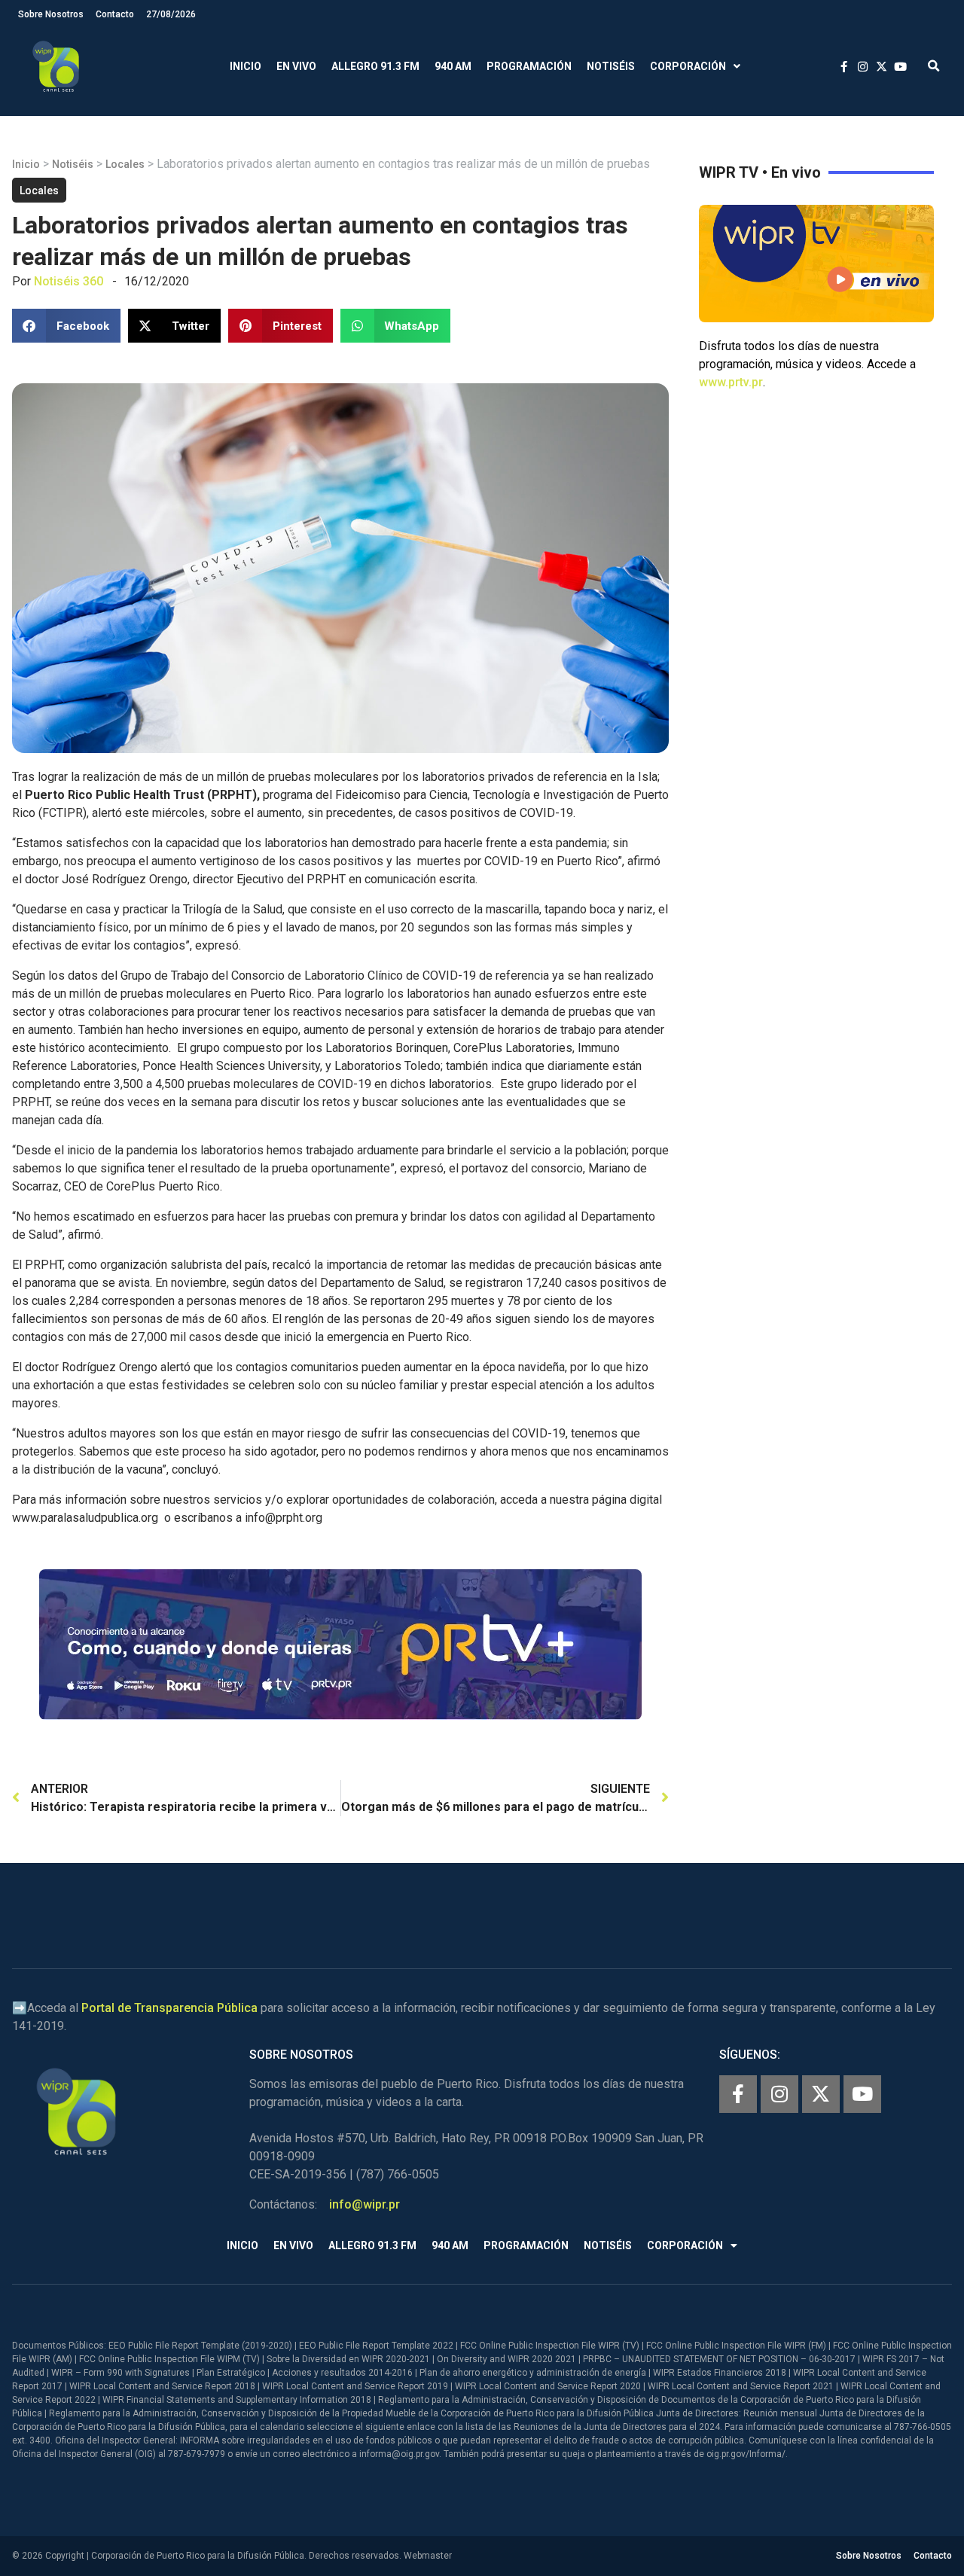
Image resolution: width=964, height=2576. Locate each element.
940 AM (453, 66)
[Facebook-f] (738, 2094)
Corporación (688, 66)
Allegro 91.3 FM (375, 66)
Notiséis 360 (69, 281)
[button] (933, 67)
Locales (125, 164)
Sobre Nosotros (51, 14)
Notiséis (611, 66)
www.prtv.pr (731, 382)
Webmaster (428, 2556)
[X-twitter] (821, 2094)
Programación (529, 66)
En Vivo (296, 66)
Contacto (115, 14)
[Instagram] (779, 2094)
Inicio (246, 66)
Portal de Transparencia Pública (169, 2008)
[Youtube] (862, 2094)
